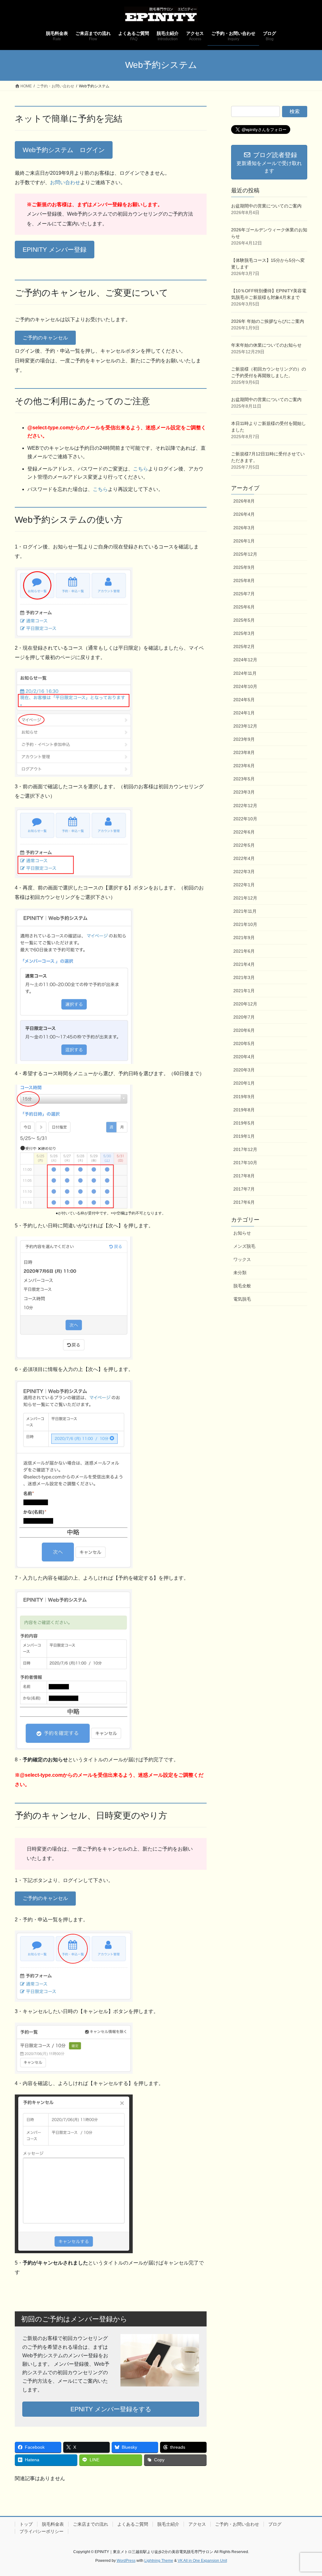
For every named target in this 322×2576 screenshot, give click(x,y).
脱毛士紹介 (168, 2524)
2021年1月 (244, 991)
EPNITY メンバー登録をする (111, 2409)
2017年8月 (244, 1176)
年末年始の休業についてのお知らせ (266, 345)
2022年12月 (245, 806)
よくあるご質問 (133, 2524)
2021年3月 (244, 977)
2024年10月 (245, 686)
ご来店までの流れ (91, 2524)
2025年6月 (244, 607)
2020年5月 (244, 1043)
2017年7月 (244, 1189)
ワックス (242, 1259)
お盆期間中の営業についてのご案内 (266, 206)
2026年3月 (244, 528)
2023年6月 (244, 766)
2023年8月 (244, 752)
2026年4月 (244, 514)
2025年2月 (244, 647)
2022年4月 (244, 858)
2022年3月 (244, 872)
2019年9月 (244, 1097)
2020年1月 (244, 1083)
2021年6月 (244, 951)
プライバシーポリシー (42, 2531)
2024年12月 (245, 660)
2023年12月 (245, 726)
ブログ (275, 2524)
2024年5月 (244, 700)
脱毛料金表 (53, 2524)
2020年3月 (244, 1070)
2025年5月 (244, 620)
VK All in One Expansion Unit (202, 2561)
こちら (141, 469)
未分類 (240, 1273)
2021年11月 (245, 911)
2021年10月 (245, 924)
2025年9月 (244, 567)
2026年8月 (244, 501)
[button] (64, 150)
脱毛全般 (242, 1286)
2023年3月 (244, 792)
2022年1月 (244, 885)
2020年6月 (244, 1030)
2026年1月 (244, 541)
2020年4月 (244, 1057)
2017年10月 (245, 1163)
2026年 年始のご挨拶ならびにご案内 (268, 321)
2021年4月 (244, 964)
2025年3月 (244, 633)
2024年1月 (244, 713)
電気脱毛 (242, 1299)
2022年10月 (245, 819)
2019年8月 (244, 1110)
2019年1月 (244, 1136)
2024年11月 (245, 673)
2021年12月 (245, 898)
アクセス (197, 2524)
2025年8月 (244, 581)
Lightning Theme (159, 2561)
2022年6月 (244, 832)
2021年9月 (244, 938)
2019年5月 (244, 1123)
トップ (26, 2524)
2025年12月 (245, 554)
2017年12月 (245, 1149)
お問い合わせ (65, 182)
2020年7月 (244, 1017)
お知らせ (242, 1233)
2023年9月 (244, 739)
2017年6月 (244, 1202)
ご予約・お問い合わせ (237, 2524)
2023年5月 (244, 779)
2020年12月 (245, 1004)
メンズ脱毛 (244, 1246)
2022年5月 (244, 845)
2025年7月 (244, 594)
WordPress (126, 2561)
